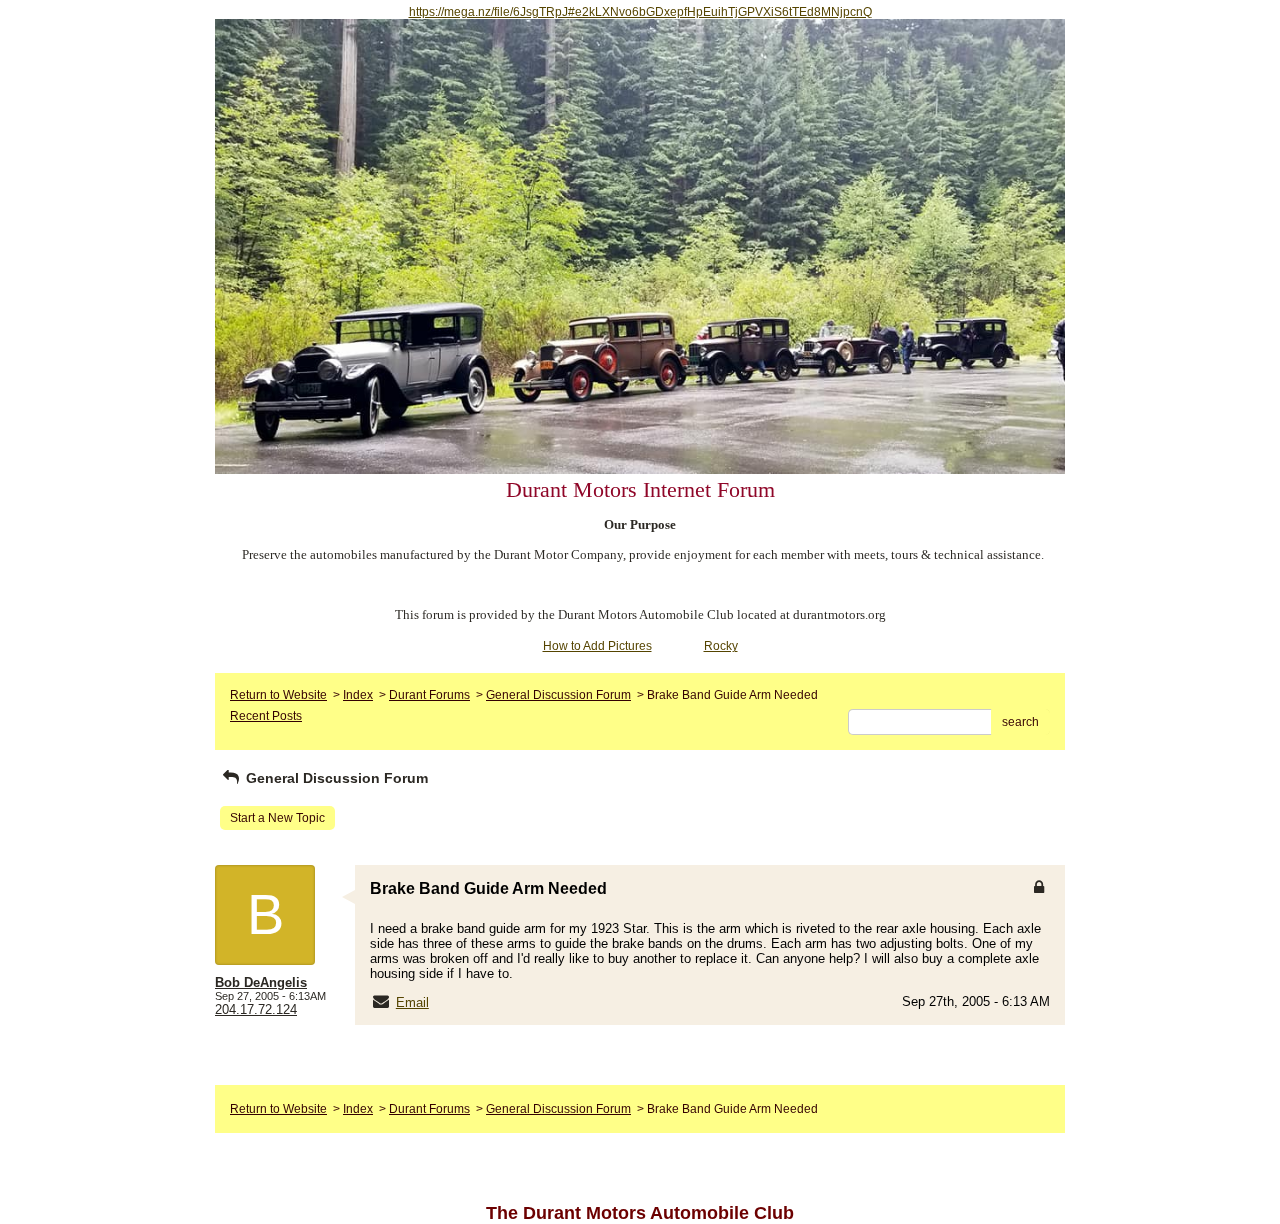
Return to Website (278, 695)
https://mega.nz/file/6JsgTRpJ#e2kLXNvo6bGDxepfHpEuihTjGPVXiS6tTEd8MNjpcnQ (640, 12)
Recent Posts (266, 716)
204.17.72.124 (256, 1009)
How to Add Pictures (597, 646)
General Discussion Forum (558, 695)
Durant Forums (429, 695)
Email (412, 1002)
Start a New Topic (277, 818)
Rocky (721, 646)
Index (358, 695)
